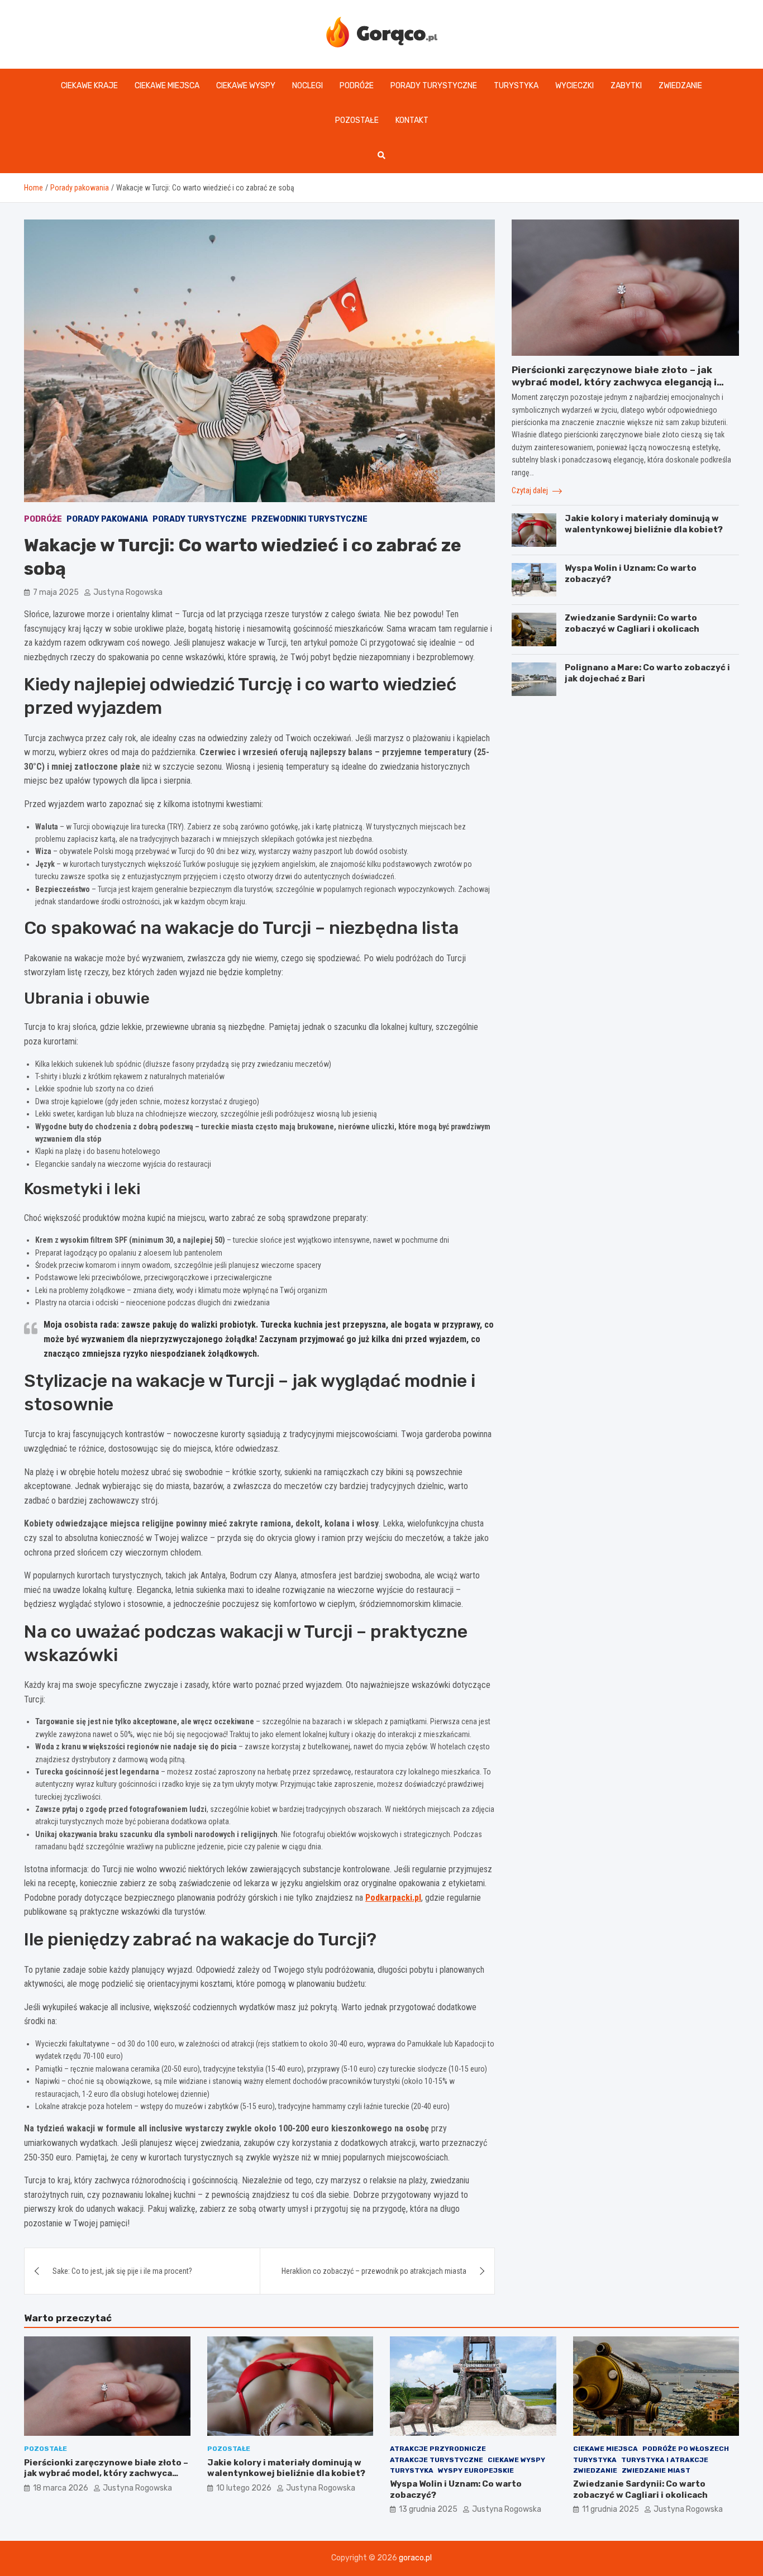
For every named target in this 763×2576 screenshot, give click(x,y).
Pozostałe (357, 120)
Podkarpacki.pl (393, 1898)
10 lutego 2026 (244, 2488)
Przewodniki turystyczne (309, 519)
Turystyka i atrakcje (665, 2460)
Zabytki (626, 86)
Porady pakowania (107, 519)
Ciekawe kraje (89, 86)
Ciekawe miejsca (167, 86)
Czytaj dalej (531, 490)
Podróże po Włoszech (686, 2449)
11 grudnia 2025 (611, 2509)
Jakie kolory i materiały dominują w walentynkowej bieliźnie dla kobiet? (644, 524)
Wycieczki (574, 86)
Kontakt (412, 120)
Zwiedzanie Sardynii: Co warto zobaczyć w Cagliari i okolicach (632, 623)
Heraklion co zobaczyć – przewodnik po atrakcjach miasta (374, 2271)
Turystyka (516, 86)
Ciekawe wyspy (246, 86)
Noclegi (307, 86)
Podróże (357, 86)
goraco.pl (415, 2558)
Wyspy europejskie (476, 2470)
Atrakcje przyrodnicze (438, 2449)
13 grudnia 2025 (428, 2509)
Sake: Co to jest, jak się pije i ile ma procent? (122, 2271)
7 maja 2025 (56, 592)
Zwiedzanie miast (656, 2470)
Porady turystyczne (434, 86)
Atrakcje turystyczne (437, 2460)
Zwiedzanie (680, 86)
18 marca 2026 (61, 2488)
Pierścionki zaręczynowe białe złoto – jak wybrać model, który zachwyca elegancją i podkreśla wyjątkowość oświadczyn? (614, 382)
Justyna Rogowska (128, 592)
